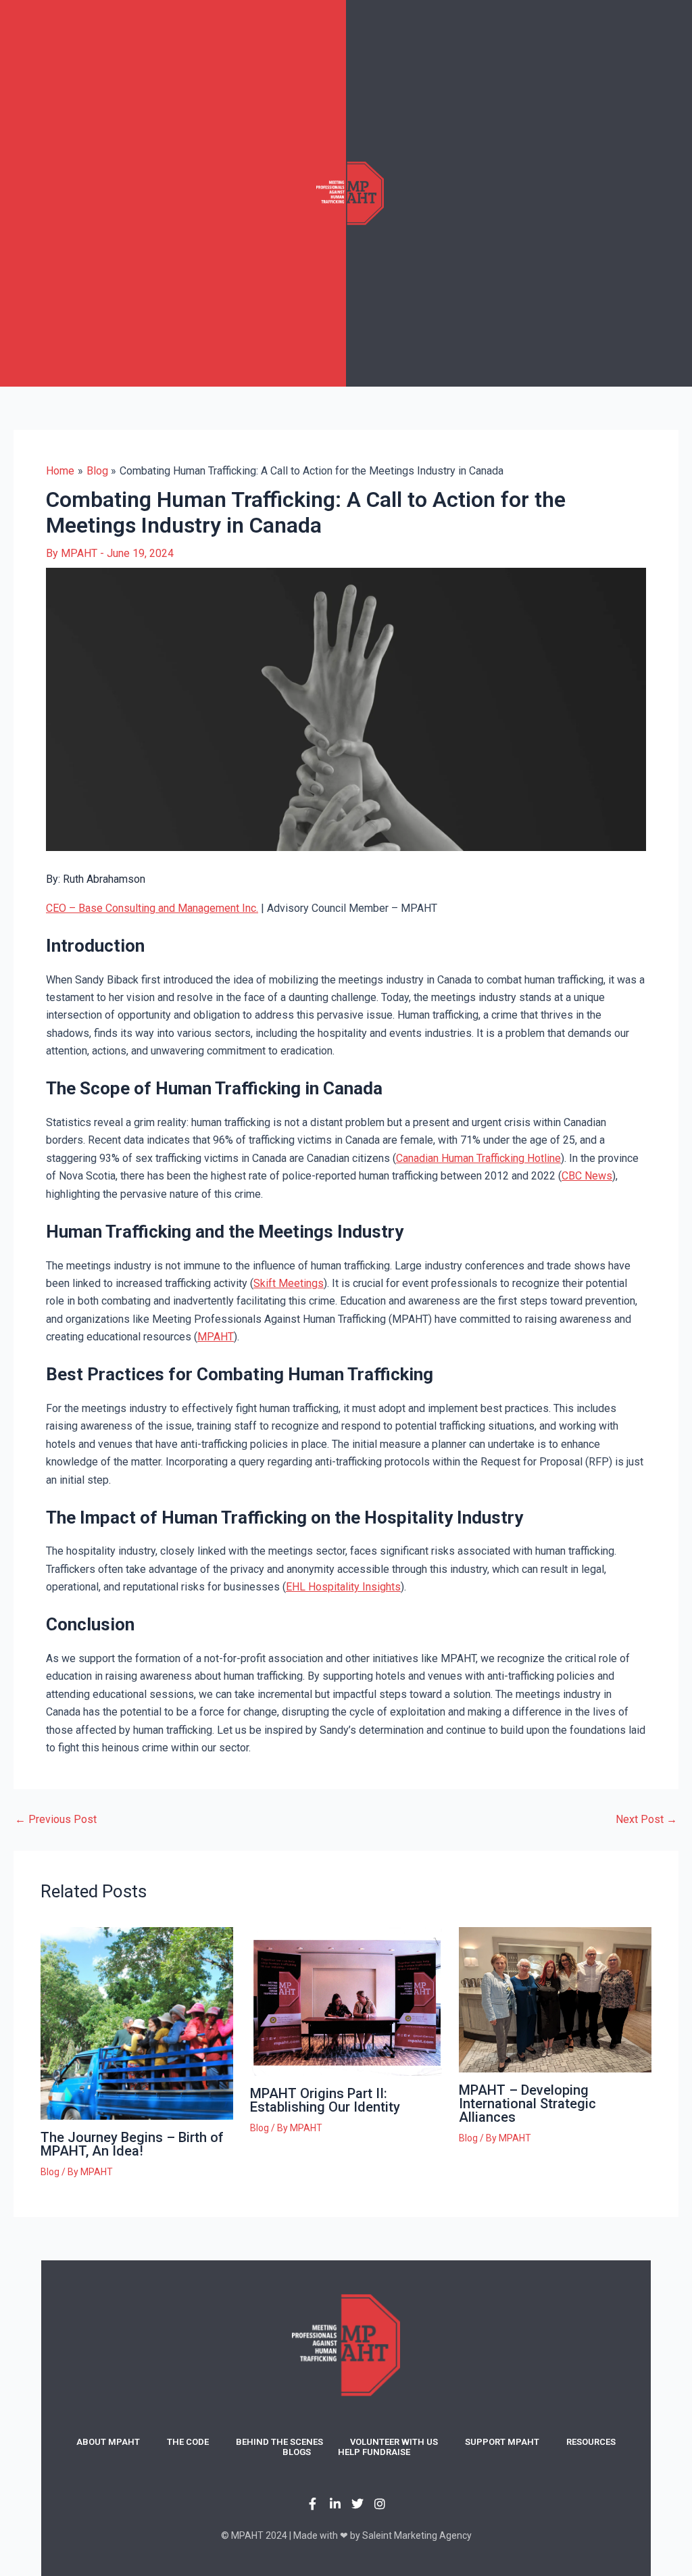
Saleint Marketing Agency (417, 2535)
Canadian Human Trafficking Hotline (478, 1158)
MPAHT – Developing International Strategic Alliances (527, 2104)
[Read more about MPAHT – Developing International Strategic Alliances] (555, 1999)
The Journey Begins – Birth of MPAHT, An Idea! (132, 2144)
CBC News (587, 1176)
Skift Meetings (289, 1283)
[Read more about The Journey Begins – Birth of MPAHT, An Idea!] (137, 2023)
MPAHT (216, 1337)
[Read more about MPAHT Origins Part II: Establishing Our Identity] (346, 2001)
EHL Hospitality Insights (343, 1587)
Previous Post (56, 1820)
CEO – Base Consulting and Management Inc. (152, 908)
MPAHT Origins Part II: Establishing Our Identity (325, 2100)
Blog (50, 2172)
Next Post (646, 1820)
